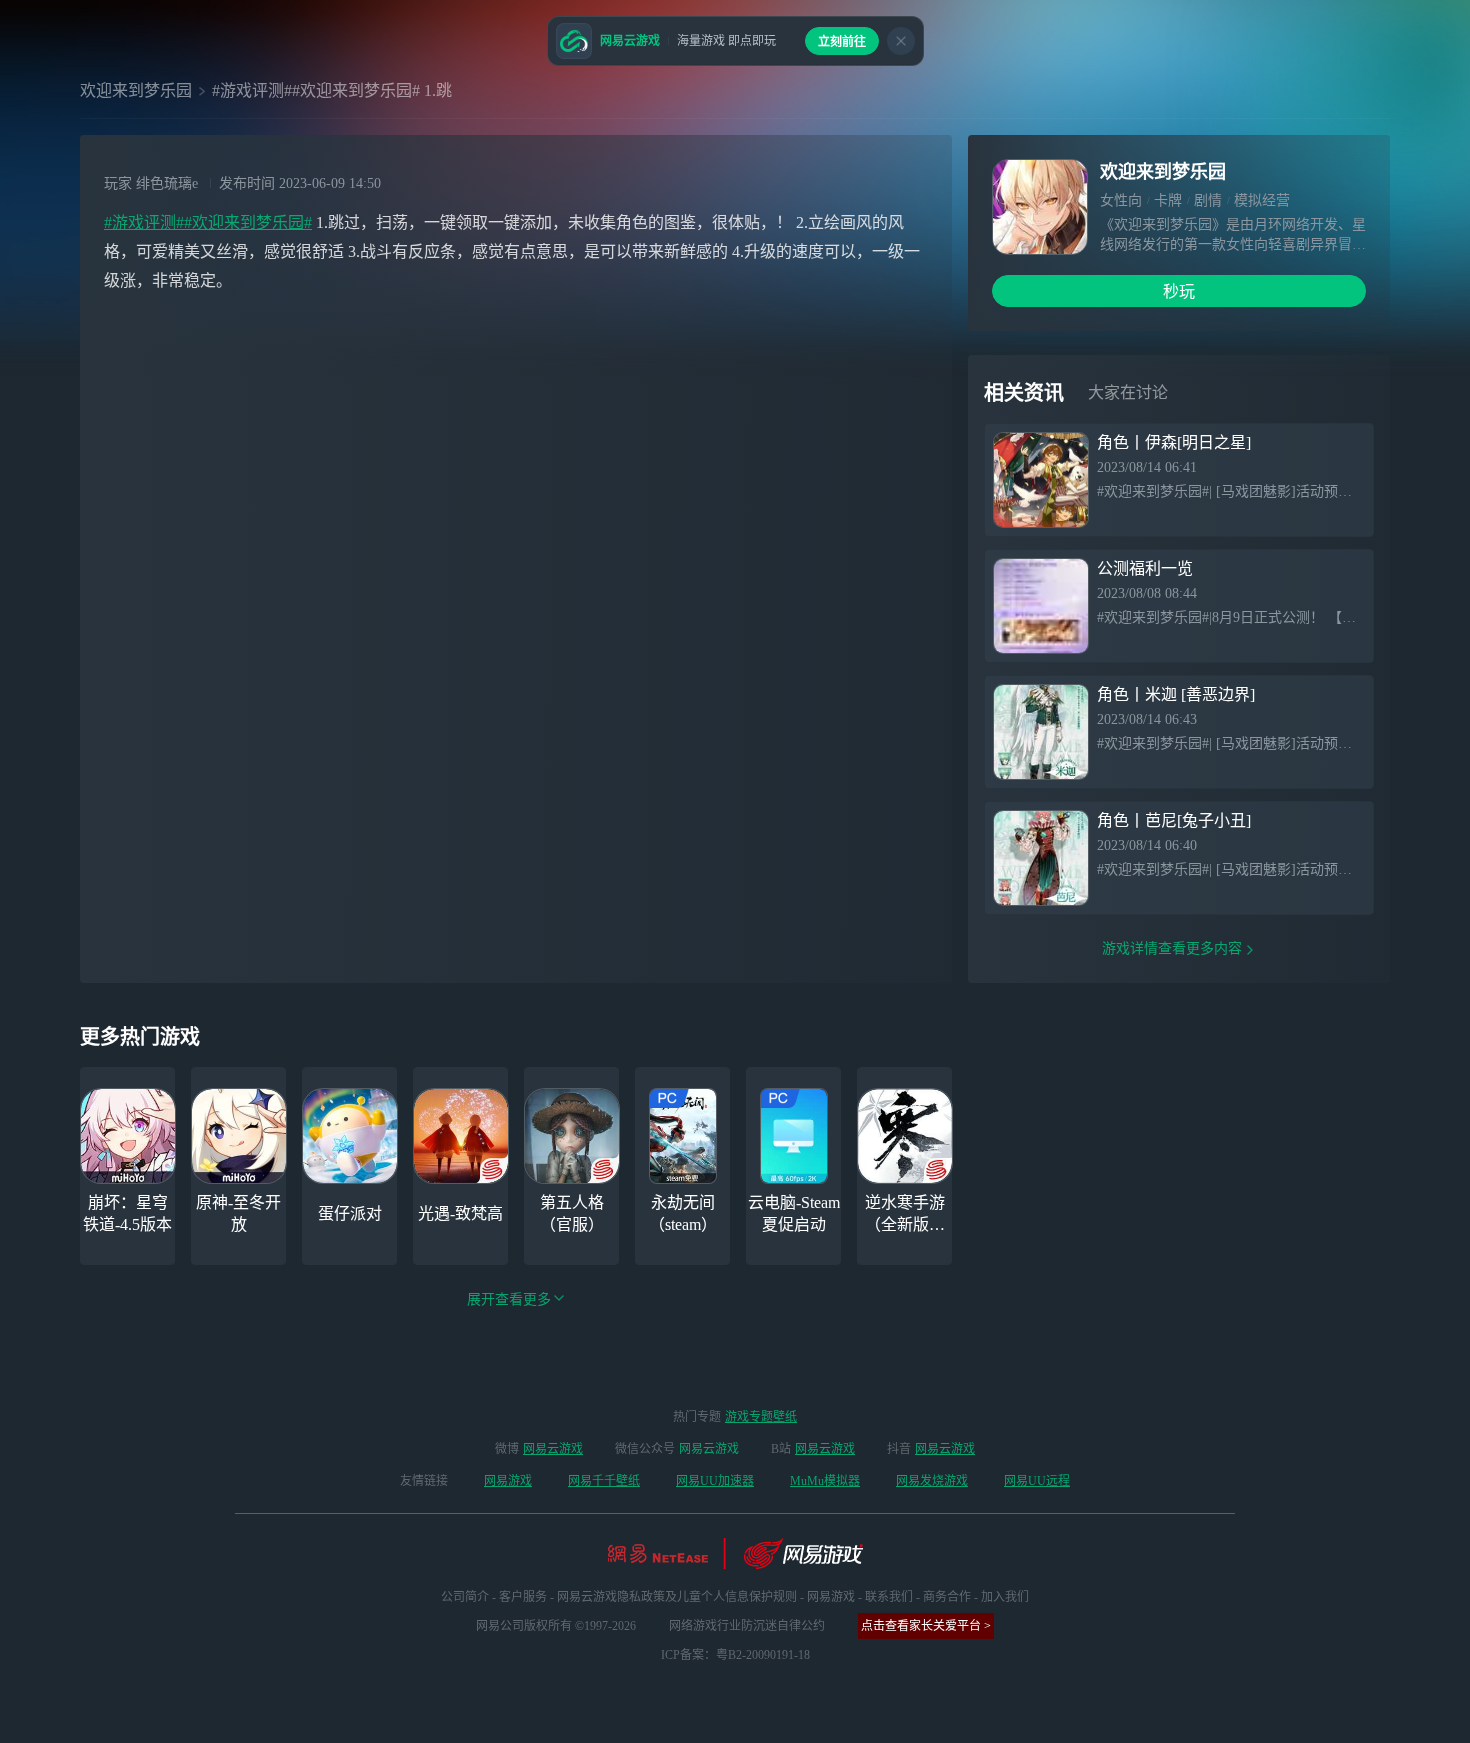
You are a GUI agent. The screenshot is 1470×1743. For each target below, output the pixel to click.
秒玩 (1179, 291)
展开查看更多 (509, 1299)
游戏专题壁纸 (761, 1417)
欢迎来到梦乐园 (136, 90)
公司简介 (465, 1597)
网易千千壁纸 (604, 1481)
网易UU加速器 (715, 1481)
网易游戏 (508, 1481)
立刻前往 (842, 42)
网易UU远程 (1037, 1481)
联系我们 (889, 1597)
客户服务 (523, 1597)
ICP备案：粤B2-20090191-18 (735, 1655)
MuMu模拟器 (825, 1481)
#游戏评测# (144, 222)
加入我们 (1005, 1597)
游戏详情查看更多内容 (1172, 948)
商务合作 (947, 1597)
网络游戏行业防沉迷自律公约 (747, 1626)
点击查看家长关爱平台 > (926, 1626)
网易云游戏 (553, 1449)
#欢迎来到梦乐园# (248, 222)
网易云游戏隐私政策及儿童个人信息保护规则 (677, 1597)
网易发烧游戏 (932, 1481)
